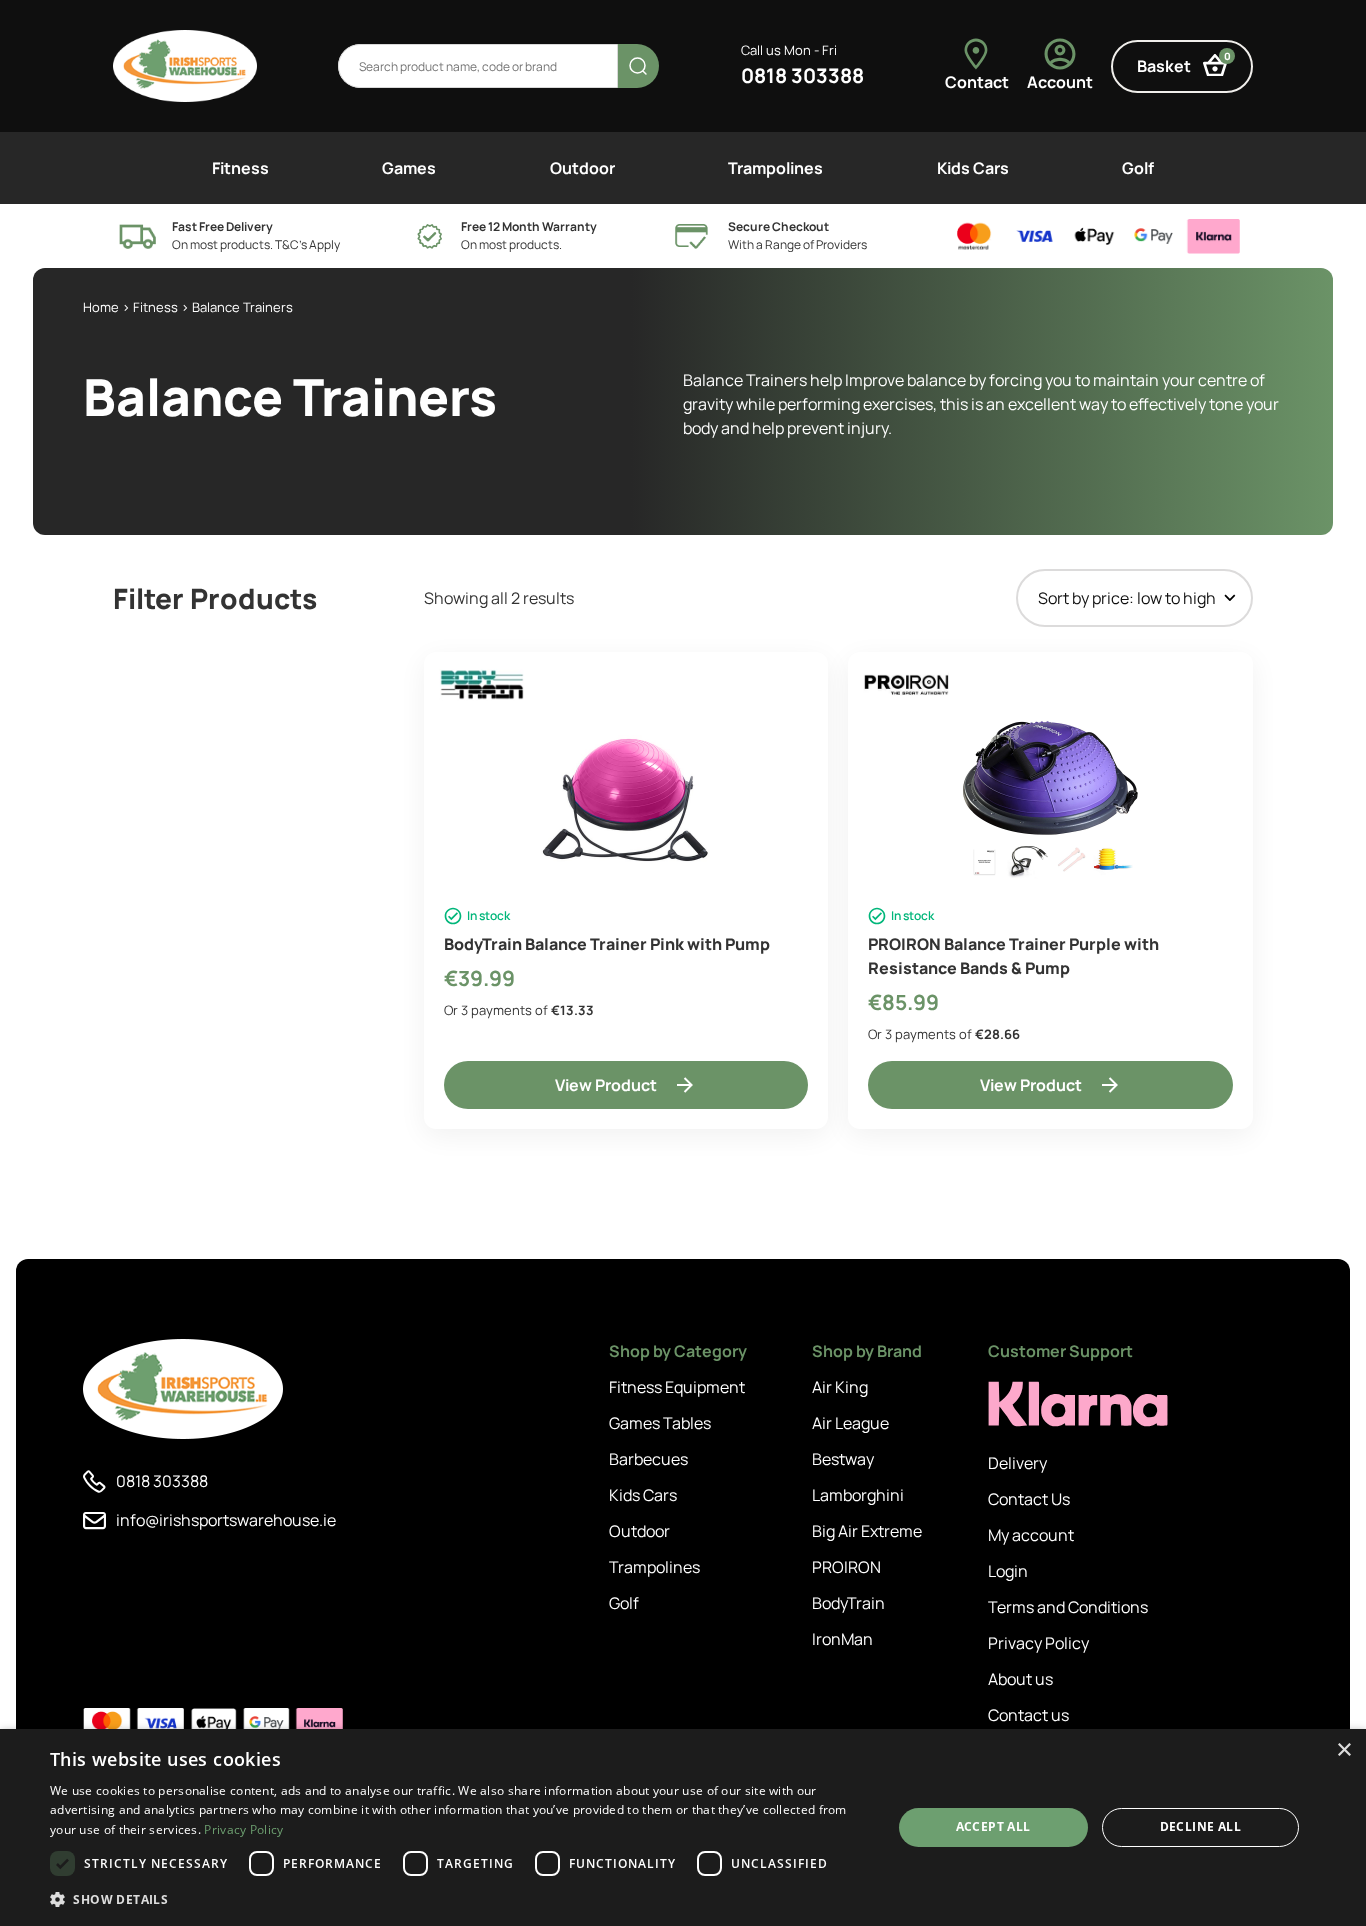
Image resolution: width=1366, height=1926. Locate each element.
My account (1031, 1535)
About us (1020, 1679)
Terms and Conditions (1068, 1607)
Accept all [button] (993, 1826)
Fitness (240, 168)
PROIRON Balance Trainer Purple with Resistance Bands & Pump (1013, 956)
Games (409, 168)
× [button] (1343, 1750)
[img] (185, 66)
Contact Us (1029, 1499)
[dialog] (683, 1827)
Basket (1184, 63)
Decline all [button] (1200, 1826)
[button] (458, 1899)
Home (101, 307)
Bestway (843, 1459)
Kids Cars (973, 168)
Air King (840, 1387)
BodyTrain (848, 1603)
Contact (977, 82)
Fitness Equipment (677, 1387)
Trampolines (775, 168)
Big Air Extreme (867, 1531)
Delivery (1017, 1463)
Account (1060, 82)
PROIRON (846, 1567)
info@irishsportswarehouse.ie (226, 1520)
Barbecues (648, 1459)
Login (1008, 1571)
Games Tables (660, 1423)
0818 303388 (802, 75)
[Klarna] (1078, 1404)
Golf (1138, 168)
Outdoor (582, 168)
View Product (606, 1085)
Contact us (1028, 1715)
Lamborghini (858, 1495)
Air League (850, 1423)
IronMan (842, 1639)
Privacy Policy (1038, 1643)
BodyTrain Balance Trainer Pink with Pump (607, 944)
